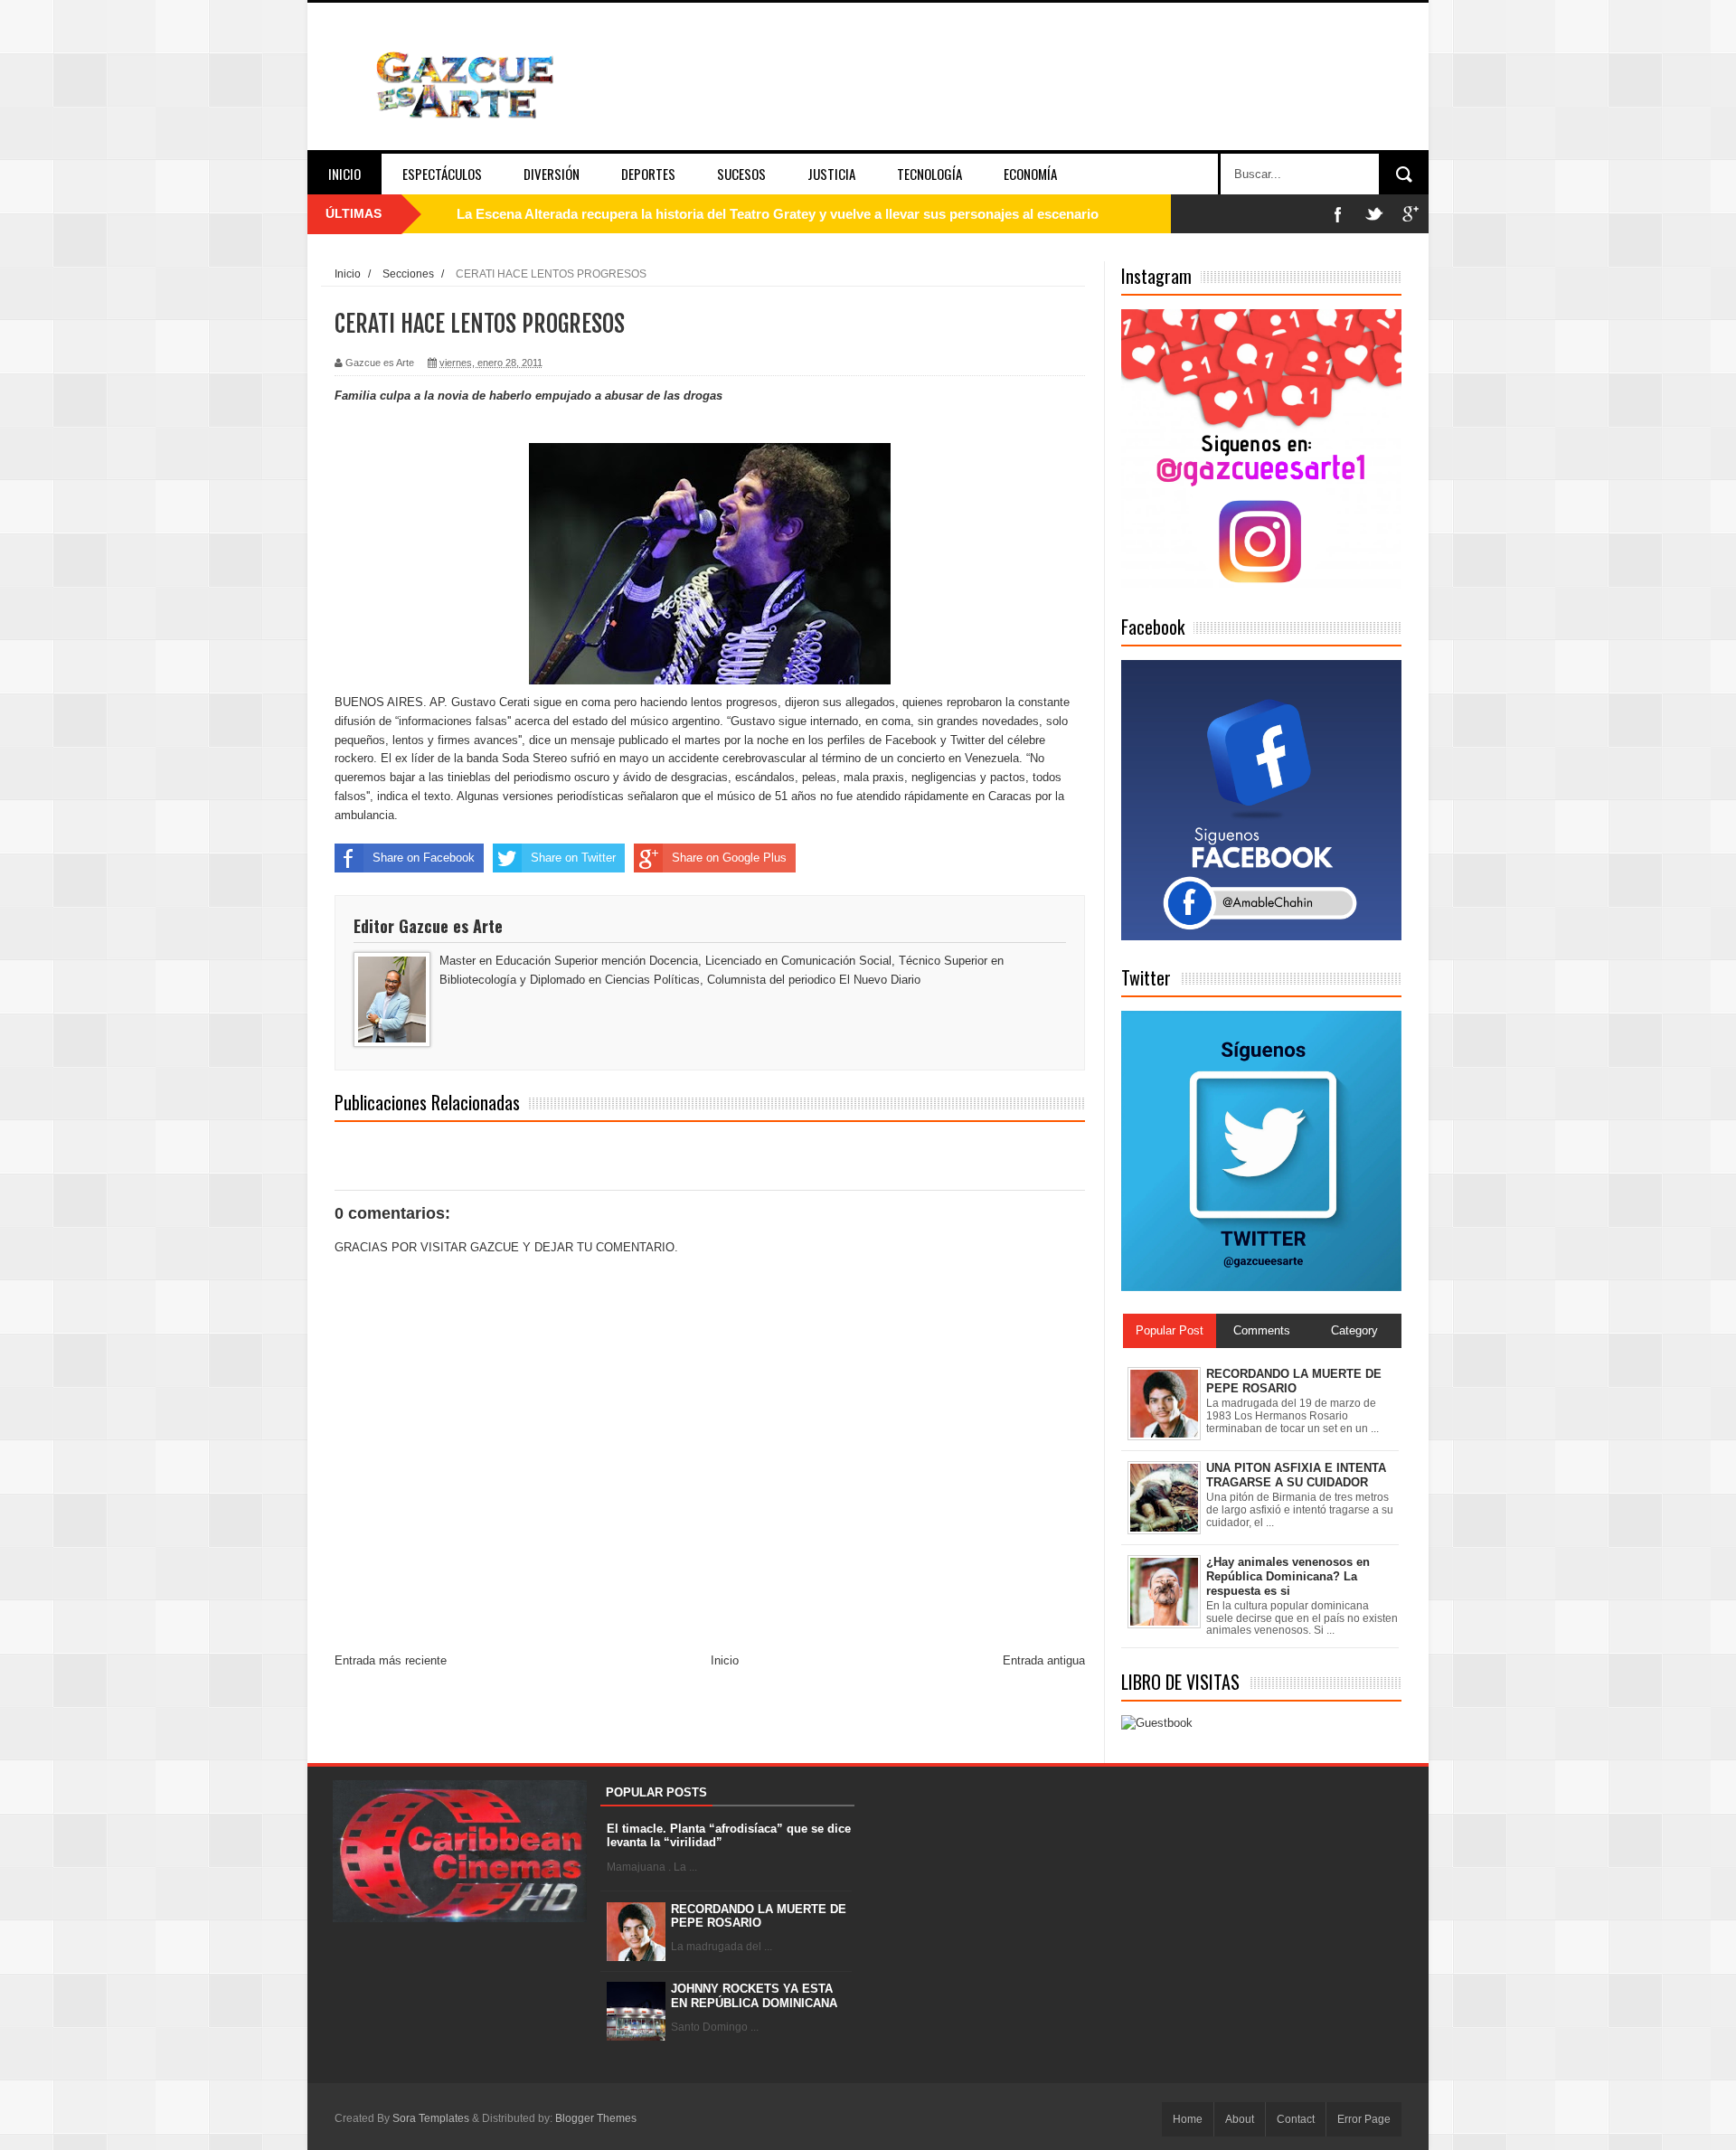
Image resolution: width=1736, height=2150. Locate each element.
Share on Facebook (424, 858)
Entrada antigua (1044, 1660)
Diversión (552, 174)
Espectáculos (442, 174)
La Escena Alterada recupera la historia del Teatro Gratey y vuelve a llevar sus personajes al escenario (778, 214)
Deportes (648, 174)
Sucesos (741, 174)
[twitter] (1374, 214)
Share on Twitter (573, 858)
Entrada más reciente (391, 1660)
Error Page (1364, 2119)
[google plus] (1410, 214)
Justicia (831, 174)
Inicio (344, 174)
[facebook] (1338, 214)
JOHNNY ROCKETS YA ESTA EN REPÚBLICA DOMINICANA (754, 1996)
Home (1188, 2119)
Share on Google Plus (729, 858)
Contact (1296, 2119)
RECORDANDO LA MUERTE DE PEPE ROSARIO (759, 1916)
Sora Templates (431, 2118)
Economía (1030, 174)
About (1240, 2119)
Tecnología (929, 174)
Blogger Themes (596, 2118)
